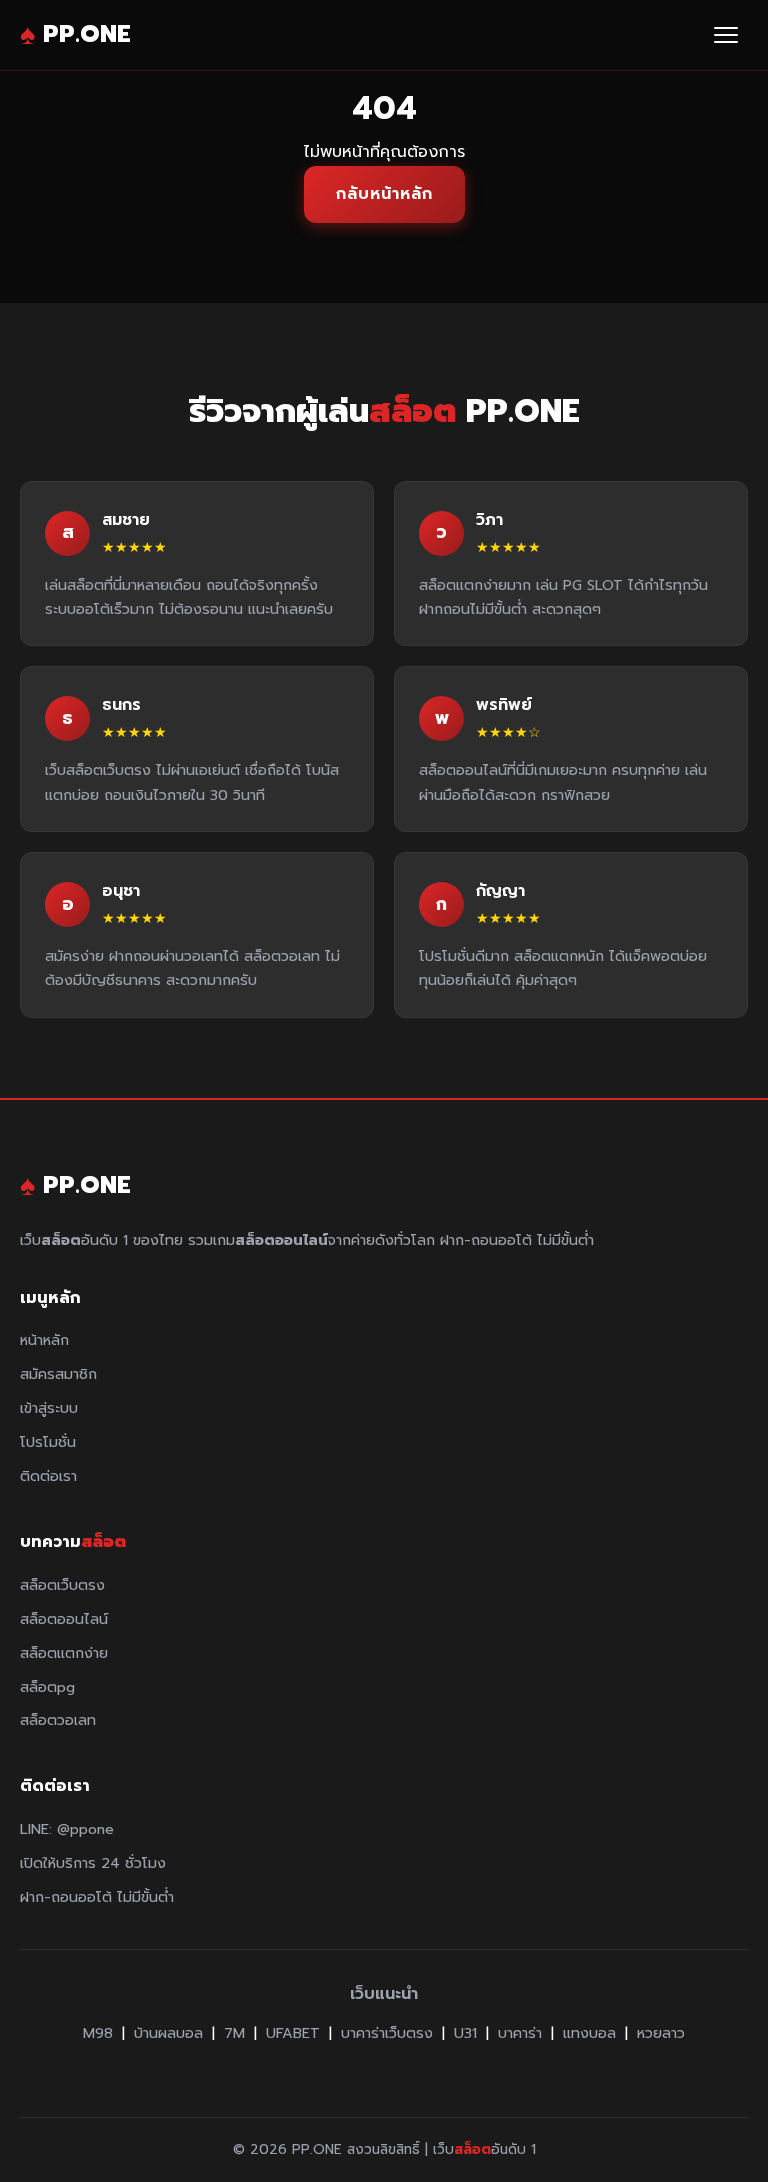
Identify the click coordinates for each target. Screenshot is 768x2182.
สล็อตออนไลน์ (64, 1619)
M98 (98, 2033)
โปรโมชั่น (48, 1442)
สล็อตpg (47, 1687)
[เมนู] (726, 35)
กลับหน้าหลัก (384, 194)
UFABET (293, 2033)
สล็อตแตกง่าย (64, 1653)
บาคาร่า (520, 2033)
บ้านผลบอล (168, 2033)
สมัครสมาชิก (58, 1374)
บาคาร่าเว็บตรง (387, 2033)
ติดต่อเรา (48, 1476)
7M (234, 2033)
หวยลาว (661, 2033)
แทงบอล (589, 2033)
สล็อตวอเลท (58, 1720)
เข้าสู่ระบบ (49, 1408)
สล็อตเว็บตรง (62, 1585)
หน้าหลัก (44, 1340)
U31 (465, 2033)
